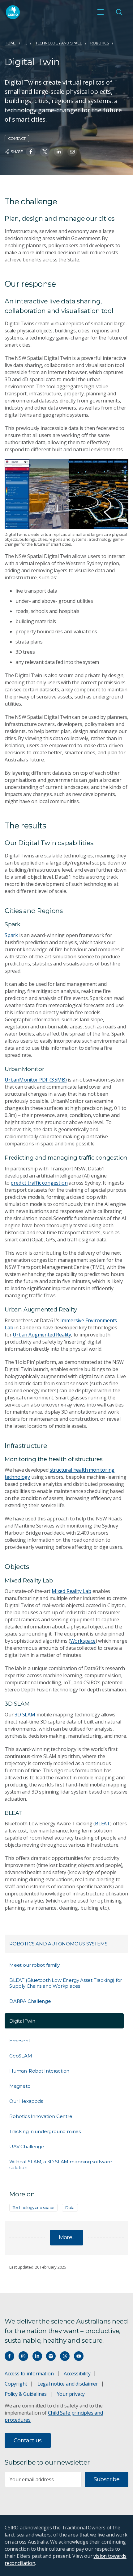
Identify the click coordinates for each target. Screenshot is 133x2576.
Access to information (29, 2374)
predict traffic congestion (39, 1183)
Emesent (20, 2041)
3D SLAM (25, 1715)
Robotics (100, 43)
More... (67, 2237)
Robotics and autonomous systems (58, 1944)
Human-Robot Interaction (39, 2071)
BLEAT (103, 1824)
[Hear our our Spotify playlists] (51, 2356)
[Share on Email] (72, 152)
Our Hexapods (26, 2101)
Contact (17, 138)
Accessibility (77, 2374)
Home (10, 43)
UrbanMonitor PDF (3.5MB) (36, 1080)
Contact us (28, 2441)
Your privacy (71, 2394)
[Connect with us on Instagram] (23, 2356)
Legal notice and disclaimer (68, 2384)
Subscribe (107, 2479)
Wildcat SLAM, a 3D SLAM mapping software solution (61, 2165)
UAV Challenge (27, 2147)
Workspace (83, 1641)
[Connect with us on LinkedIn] (37, 2356)
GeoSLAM (21, 2056)
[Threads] (65, 2356)
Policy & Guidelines (26, 2394)
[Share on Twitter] (45, 152)
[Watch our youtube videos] (79, 2356)
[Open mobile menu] (101, 12)
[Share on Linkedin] (59, 152)
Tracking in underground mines (45, 2131)
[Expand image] (66, 494)
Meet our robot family (34, 1965)
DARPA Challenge (30, 2001)
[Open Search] (119, 12)
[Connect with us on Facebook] (9, 2356)
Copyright (16, 2384)
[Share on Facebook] (31, 152)
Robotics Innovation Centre (41, 2116)
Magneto (20, 2086)
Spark (11, 935)
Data (70, 2207)
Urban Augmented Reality (42, 1335)
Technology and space (59, 43)
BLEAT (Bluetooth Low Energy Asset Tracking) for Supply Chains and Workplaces (66, 1983)
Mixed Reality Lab (71, 1591)
